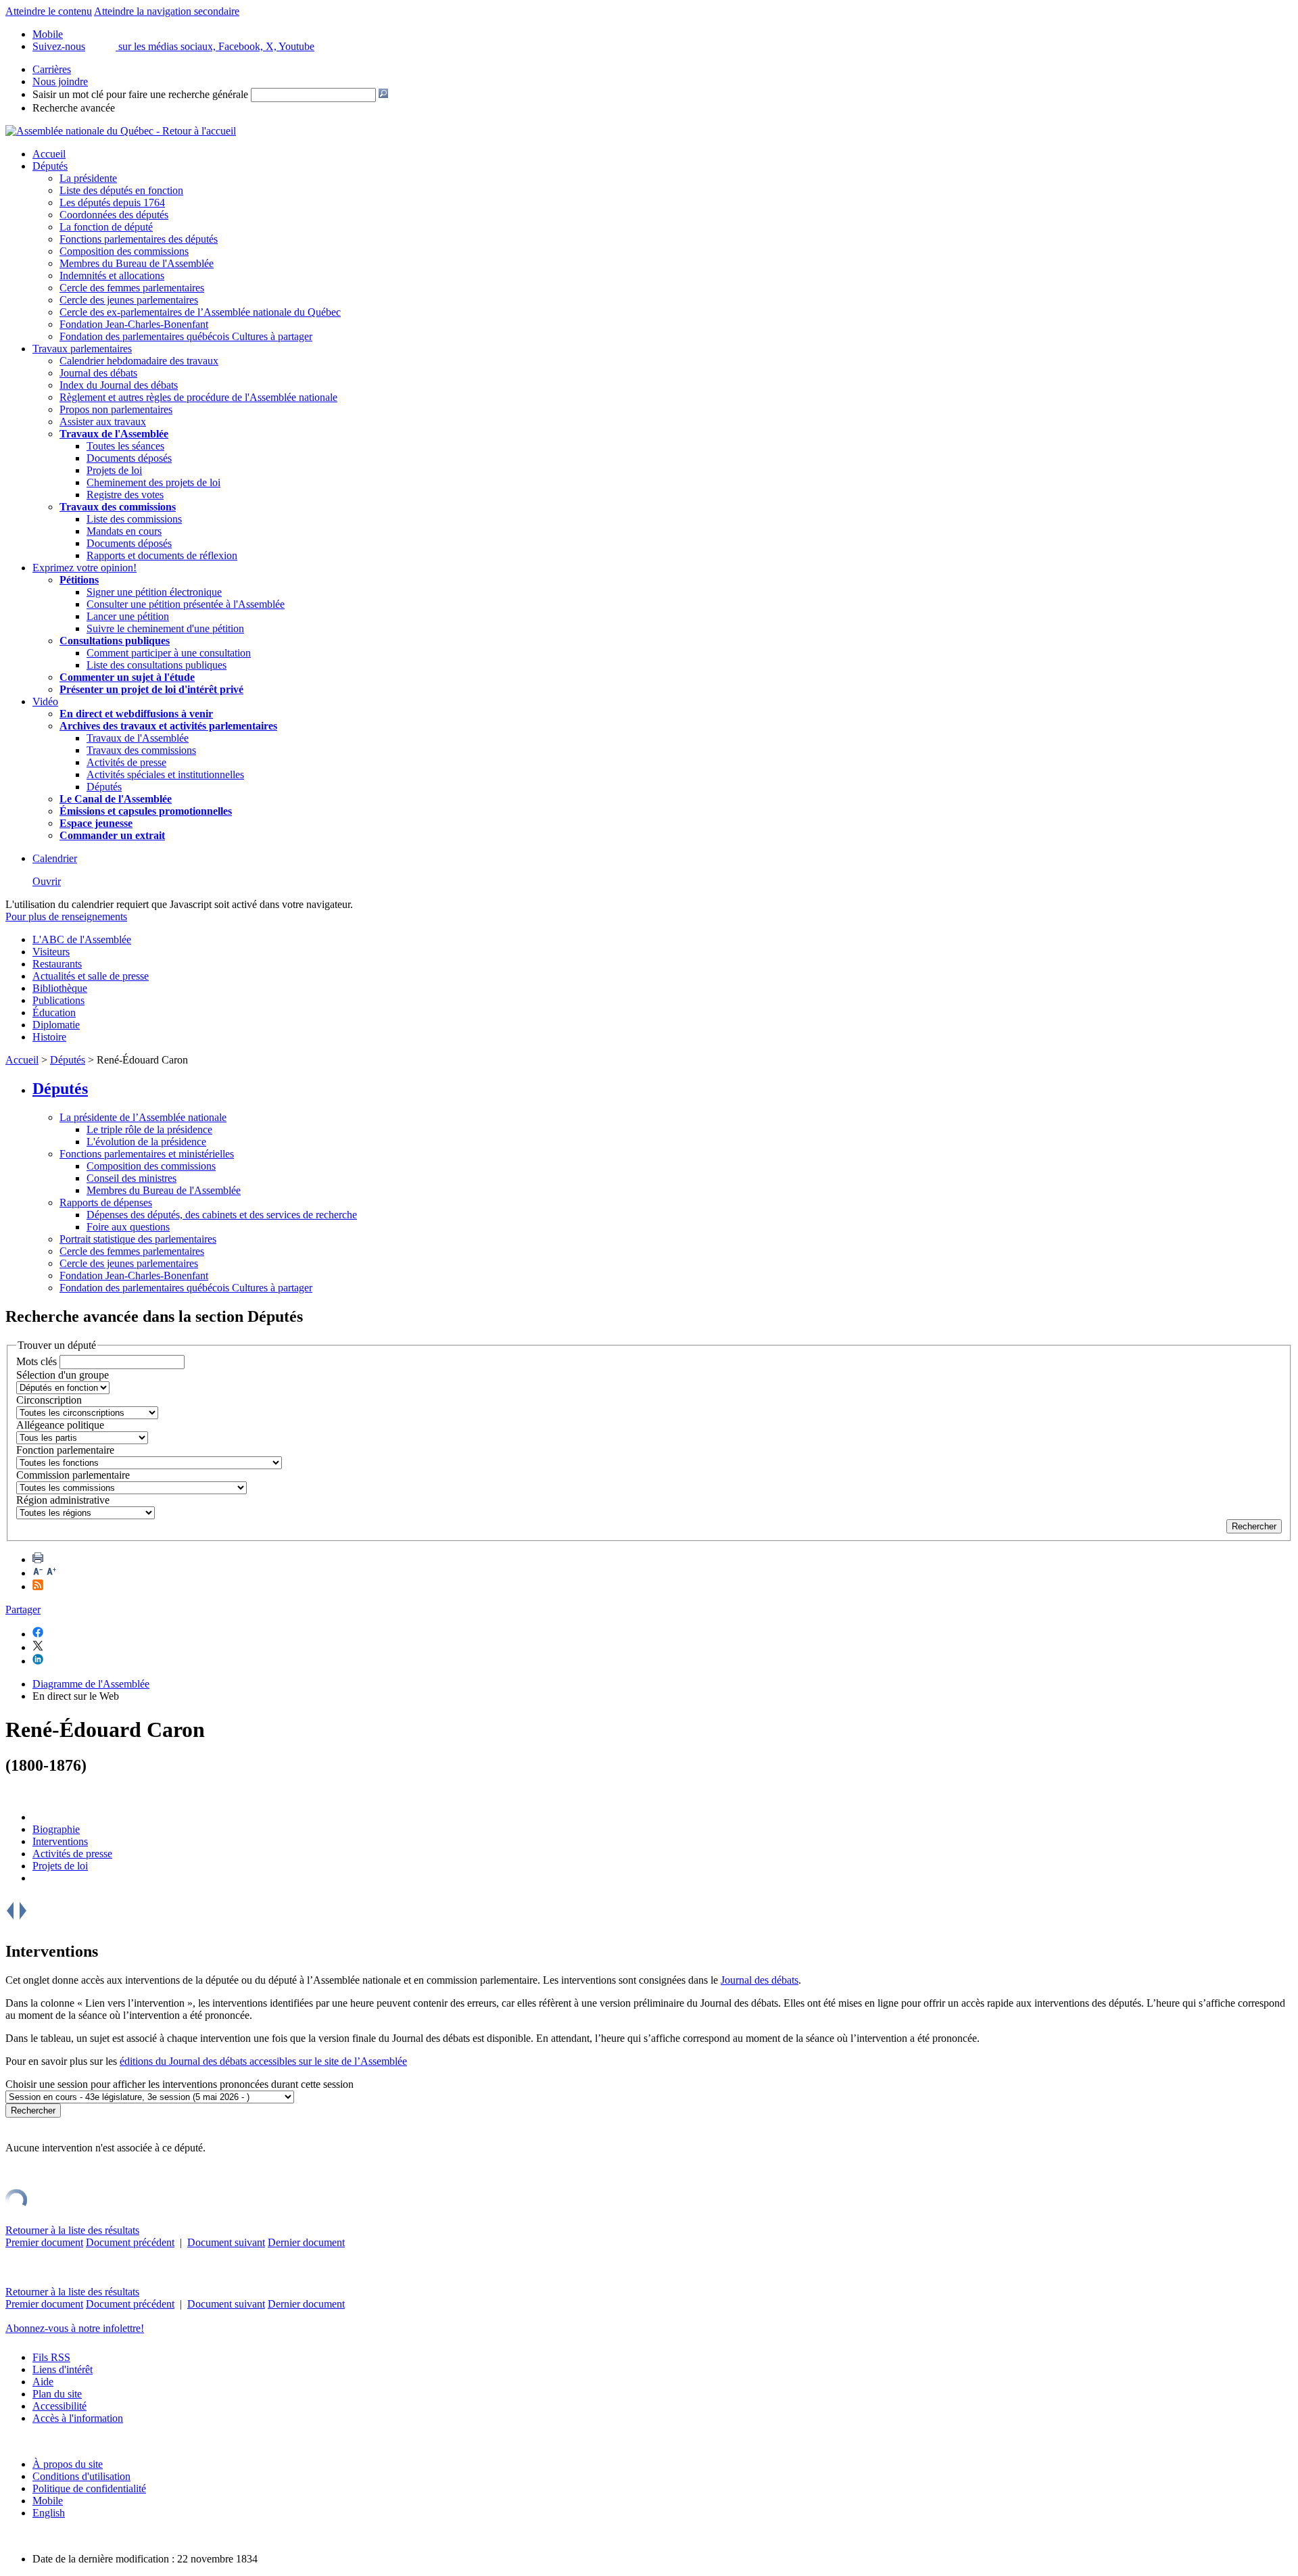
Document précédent (130, 2242)
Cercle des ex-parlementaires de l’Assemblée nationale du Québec (200, 312)
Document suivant (226, 2242)
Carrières (52, 69)
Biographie (56, 1829)
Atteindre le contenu (49, 11)
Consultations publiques (115, 641)
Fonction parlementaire (65, 1450)
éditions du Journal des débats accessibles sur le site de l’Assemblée (263, 2061)
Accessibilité (59, 2406)
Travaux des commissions (118, 507)
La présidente (88, 178)
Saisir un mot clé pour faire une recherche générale (140, 94)
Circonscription (49, 1400)
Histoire (49, 1037)
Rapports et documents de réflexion (162, 555)
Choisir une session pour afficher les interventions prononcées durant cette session (179, 2084)
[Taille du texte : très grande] (51, 1573)
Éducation (54, 1012)
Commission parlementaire (73, 1475)
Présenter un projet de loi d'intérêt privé (151, 689)
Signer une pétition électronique (154, 592)
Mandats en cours (124, 531)
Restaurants (57, 964)
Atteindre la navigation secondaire (167, 11)
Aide (43, 2382)
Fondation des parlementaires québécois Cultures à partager (186, 336)
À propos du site (68, 2464)
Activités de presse (126, 762)
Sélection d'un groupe (63, 1375)
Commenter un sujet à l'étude (127, 677)
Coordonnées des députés (114, 215)
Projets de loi (114, 470)
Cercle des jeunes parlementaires (129, 300)
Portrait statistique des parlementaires (138, 1239)
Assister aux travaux (103, 422)
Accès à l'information (78, 2418)
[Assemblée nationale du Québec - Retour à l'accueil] (121, 131)
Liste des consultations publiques (157, 665)
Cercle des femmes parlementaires (132, 288)
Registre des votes (125, 495)
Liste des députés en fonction (121, 190)
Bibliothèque (60, 988)
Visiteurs (51, 952)
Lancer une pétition (128, 616)
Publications (58, 1000)
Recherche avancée (74, 108)
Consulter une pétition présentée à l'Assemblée (186, 604)
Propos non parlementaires (116, 409)
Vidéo (45, 701)
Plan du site (57, 2394)
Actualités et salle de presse (91, 976)
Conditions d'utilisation (81, 2476)
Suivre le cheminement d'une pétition (165, 628)
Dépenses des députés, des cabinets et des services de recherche (222, 1215)
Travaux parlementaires (82, 349)
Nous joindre (60, 81)
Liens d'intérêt (63, 2369)
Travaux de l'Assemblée (114, 434)
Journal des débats (98, 373)
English (49, 2513)
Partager (23, 1609)
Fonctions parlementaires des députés (139, 239)
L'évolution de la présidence (146, 1142)
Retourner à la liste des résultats (72, 2230)
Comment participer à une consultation (169, 653)
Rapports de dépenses (106, 1202)
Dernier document (306, 2242)
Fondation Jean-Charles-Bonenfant (134, 324)
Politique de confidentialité (89, 2488)
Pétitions (79, 580)
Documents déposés (129, 458)
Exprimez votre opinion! (85, 568)
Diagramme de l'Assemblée (91, 1684)
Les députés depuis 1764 (112, 202)
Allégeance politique (60, 1425)
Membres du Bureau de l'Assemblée (137, 263)
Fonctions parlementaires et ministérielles (147, 1154)
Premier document (44, 2242)
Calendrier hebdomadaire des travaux (139, 361)
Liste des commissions (134, 519)
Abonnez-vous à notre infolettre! (75, 2328)
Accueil (49, 154)
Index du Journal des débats (119, 385)
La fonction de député (106, 227)
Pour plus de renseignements (66, 916)
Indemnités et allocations (112, 276)
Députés (50, 166)
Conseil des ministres (131, 1178)
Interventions (60, 1841)
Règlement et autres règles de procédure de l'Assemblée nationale (198, 397)
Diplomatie (56, 1025)
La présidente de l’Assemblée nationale (143, 1117)
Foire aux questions (128, 1227)
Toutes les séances (125, 446)
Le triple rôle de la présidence (149, 1129)
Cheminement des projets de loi (153, 482)
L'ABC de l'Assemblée (82, 939)
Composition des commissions (124, 251)
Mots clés (37, 1361)
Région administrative (63, 1500)
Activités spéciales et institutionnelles (165, 774)
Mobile (48, 2501)
